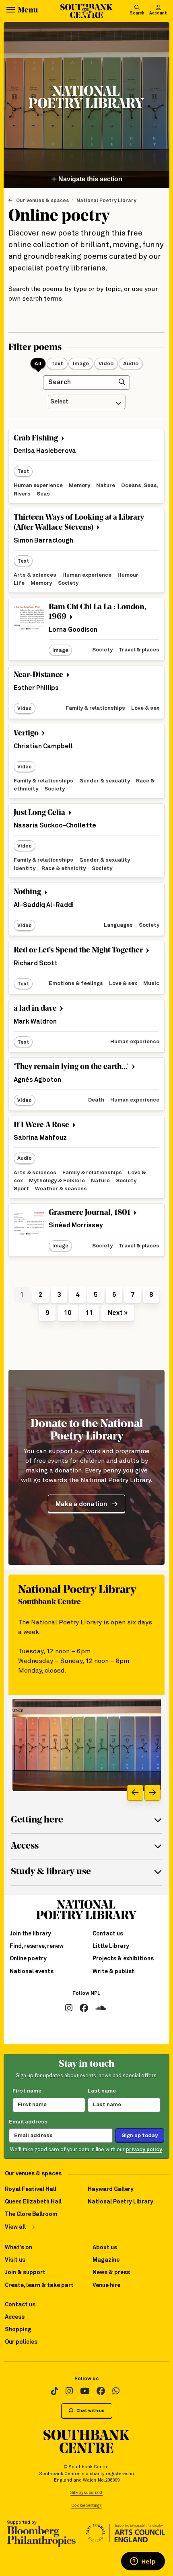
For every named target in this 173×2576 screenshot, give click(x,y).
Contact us (108, 1934)
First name (27, 2091)
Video (106, 364)
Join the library (30, 1934)
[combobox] (87, 402)
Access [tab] (25, 1846)
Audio (131, 364)
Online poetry (28, 1959)
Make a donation (81, 1504)
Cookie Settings (87, 2506)
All (38, 364)
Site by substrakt (86, 2493)
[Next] (152, 1793)
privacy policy (144, 2150)
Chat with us (90, 2411)
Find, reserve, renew (37, 1946)
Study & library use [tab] (51, 1872)
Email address (28, 2122)
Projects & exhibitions (123, 1959)
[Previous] (135, 1793)
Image (81, 364)
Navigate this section (90, 179)
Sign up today (140, 2136)
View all (15, 2227)
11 (89, 1313)
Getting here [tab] (37, 1820)
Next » (118, 1313)
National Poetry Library (106, 201)
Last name (102, 2091)
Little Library (111, 1946)
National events (32, 1972)
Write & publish (114, 1972)
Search (137, 13)
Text (57, 364)
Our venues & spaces (42, 201)
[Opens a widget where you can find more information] (143, 2562)
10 (68, 1313)
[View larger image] (87, 1745)
